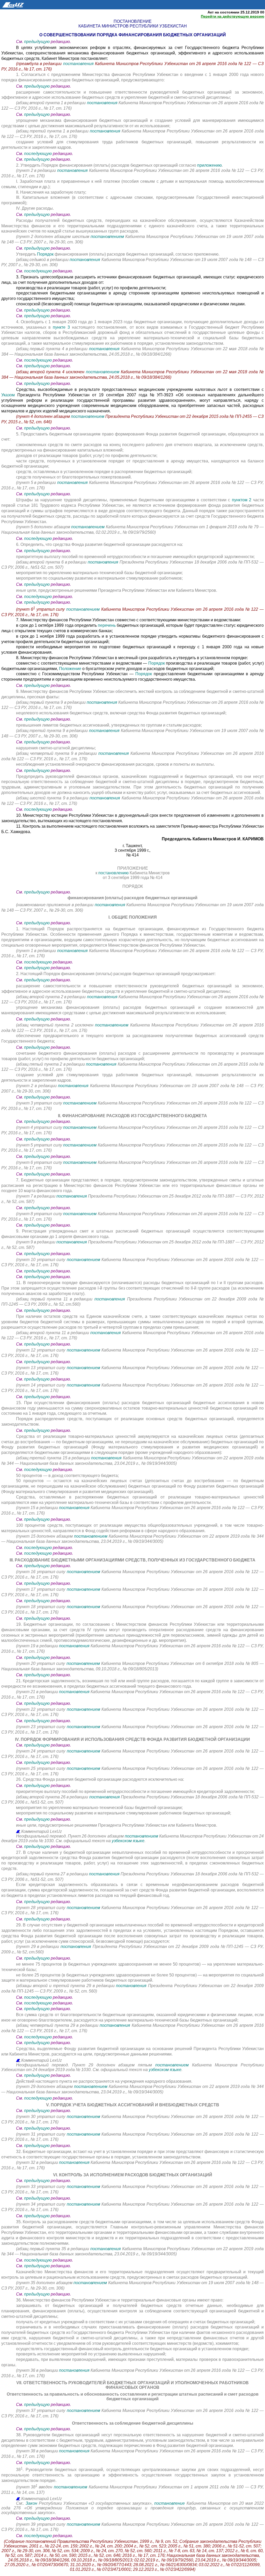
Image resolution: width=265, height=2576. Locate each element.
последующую (38, 154)
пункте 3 (61, 327)
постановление (170, 2503)
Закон (31, 2503)
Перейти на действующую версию (233, 16)
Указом (9, 395)
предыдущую (37, 42)
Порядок (45, 254)
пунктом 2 (242, 500)
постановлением (107, 237)
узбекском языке (128, 1841)
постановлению (114, 873)
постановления (79, 64)
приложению (209, 165)
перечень (107, 625)
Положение (71, 669)
